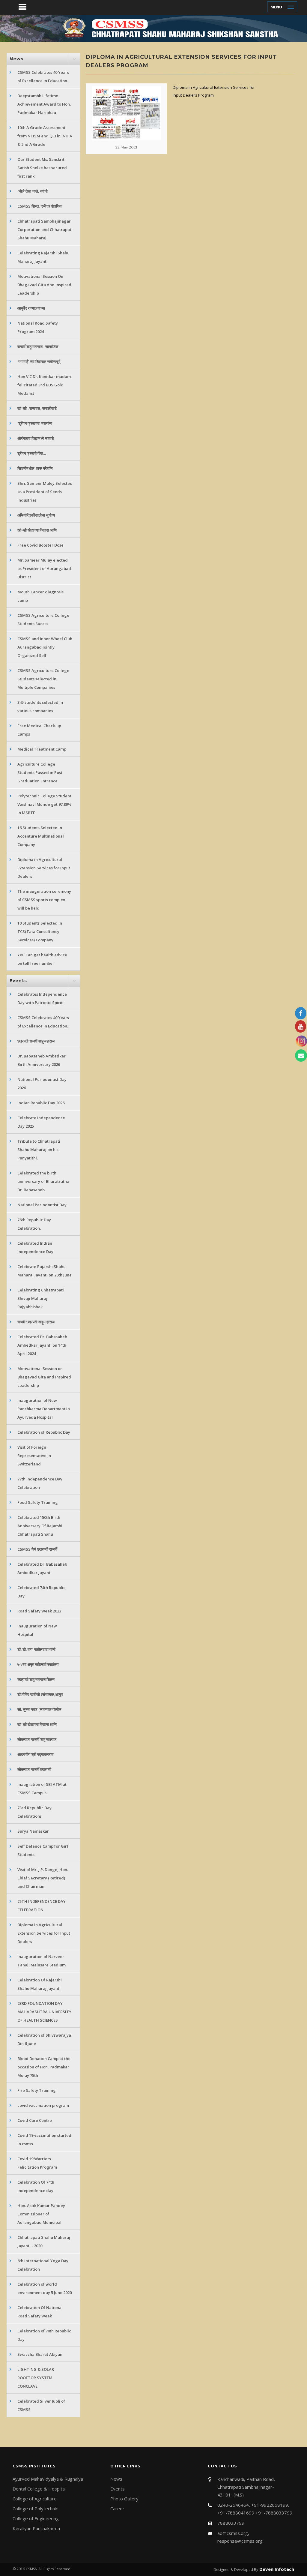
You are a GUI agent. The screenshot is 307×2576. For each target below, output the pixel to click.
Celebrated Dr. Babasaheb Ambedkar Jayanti (42, 1568)
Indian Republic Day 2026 (41, 1103)
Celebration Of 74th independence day (36, 2186)
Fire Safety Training (37, 2090)
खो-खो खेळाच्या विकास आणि (37, 530)
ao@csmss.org (233, 2533)
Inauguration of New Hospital (37, 1630)
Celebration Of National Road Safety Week (40, 2312)
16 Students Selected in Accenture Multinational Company (41, 836)
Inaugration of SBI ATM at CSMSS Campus (42, 1789)
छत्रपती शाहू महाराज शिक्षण (36, 1679)
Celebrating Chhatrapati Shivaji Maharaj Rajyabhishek (41, 1298)
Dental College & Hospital (39, 2489)
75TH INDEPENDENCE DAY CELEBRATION (42, 1906)
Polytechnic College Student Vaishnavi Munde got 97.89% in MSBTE (44, 804)
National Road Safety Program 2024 (38, 327)
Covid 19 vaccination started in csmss (44, 2140)
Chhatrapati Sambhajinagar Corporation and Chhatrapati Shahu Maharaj (45, 229)
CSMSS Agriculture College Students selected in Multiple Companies (43, 679)
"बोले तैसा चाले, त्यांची (33, 191)
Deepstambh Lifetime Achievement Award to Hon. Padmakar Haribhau (44, 104)
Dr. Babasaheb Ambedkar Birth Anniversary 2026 (42, 1060)
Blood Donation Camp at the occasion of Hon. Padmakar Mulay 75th (44, 2067)
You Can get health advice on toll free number (42, 959)
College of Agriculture (35, 2499)
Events (118, 2489)
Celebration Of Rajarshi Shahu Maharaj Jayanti (40, 1984)
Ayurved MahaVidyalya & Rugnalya (48, 2479)
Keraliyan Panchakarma (36, 2528)
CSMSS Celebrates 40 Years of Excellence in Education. (43, 76)
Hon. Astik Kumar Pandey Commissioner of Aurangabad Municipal (41, 2214)
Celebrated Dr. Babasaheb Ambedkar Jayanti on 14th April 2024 (42, 1345)
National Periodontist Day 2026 (42, 1084)
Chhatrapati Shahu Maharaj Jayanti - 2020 (44, 2242)
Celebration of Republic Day (44, 1432)
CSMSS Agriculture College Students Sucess (43, 619)
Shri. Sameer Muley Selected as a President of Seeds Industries (45, 492)
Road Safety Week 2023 (39, 1611)
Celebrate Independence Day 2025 (41, 1122)
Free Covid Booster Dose (40, 545)
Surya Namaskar (33, 1831)
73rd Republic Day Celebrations (34, 1812)
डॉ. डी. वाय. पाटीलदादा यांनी (36, 1649)
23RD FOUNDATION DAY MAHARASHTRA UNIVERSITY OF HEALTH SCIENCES (44, 2012)
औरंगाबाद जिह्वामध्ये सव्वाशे (36, 438)
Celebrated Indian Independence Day (35, 1247)
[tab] (43, 59)
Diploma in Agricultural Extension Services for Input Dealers (44, 868)
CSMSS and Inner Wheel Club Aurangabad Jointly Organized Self (45, 647)
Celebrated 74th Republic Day (41, 1592)
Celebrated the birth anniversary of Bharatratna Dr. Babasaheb (43, 1181)
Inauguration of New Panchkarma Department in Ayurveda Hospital (44, 1409)
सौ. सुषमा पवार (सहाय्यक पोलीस (39, 1709)
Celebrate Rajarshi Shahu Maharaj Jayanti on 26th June (45, 1271)
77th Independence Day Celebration (40, 1483)
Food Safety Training (38, 1502)
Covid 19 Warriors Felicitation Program (37, 2163)
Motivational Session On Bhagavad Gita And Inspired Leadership (44, 285)
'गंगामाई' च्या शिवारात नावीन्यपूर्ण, (39, 361)
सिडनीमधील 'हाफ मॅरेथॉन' (35, 468)
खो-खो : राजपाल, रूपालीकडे (37, 408)
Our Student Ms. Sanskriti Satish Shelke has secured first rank (42, 168)
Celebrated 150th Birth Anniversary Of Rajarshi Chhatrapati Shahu (40, 1526)
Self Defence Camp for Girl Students (43, 1850)
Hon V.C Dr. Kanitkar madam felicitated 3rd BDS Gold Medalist (44, 385)
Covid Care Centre (35, 2120)
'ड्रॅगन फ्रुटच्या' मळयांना (35, 423)
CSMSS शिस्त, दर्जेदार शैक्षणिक (40, 206)
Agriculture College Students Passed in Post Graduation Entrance (40, 772)
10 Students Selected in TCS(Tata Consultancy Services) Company (40, 931)
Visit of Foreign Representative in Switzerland (34, 1456)
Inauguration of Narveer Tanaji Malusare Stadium (42, 1961)
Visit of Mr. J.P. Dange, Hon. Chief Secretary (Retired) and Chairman (43, 1878)
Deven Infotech (276, 2569)
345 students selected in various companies (40, 706)
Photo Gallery (124, 2499)
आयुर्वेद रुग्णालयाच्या (31, 308)
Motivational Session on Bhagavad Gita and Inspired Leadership (44, 1377)
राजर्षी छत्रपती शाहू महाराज (36, 1322)
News (116, 2479)
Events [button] (18, 981)
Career (117, 2509)
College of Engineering (36, 2518)
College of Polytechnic (35, 2509)
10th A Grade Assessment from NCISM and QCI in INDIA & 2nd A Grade (45, 136)
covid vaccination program (43, 2105)
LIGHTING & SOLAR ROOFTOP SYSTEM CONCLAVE (36, 2378)
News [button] (16, 59)
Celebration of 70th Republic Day (44, 2335)
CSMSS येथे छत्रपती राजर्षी (37, 1549)
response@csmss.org (240, 2541)
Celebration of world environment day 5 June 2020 (45, 2288)
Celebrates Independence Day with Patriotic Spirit (42, 998)
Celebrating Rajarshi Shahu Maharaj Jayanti (43, 257)
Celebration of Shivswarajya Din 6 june (44, 2039)
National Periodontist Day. (42, 1205)
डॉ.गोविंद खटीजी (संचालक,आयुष (40, 1694)
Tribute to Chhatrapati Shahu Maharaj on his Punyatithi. (39, 1150)
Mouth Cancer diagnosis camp (40, 596)
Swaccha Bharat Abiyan (40, 2354)
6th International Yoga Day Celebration (43, 2265)
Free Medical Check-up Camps (39, 730)
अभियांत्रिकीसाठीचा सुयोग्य (36, 515)
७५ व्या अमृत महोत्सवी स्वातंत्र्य (38, 1664)
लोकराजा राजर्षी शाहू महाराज (37, 1739)
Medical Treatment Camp (42, 749)
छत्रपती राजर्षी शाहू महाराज (36, 1041)
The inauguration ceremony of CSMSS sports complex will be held (44, 900)
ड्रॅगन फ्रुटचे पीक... (32, 453)
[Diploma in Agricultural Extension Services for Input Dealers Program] (126, 113)
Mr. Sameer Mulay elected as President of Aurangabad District (44, 568)
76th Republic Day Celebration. (34, 1224)
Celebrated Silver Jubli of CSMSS (41, 2405)
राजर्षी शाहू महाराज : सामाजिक (38, 346)
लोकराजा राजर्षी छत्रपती (34, 1769)
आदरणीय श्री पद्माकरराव (35, 1754)
